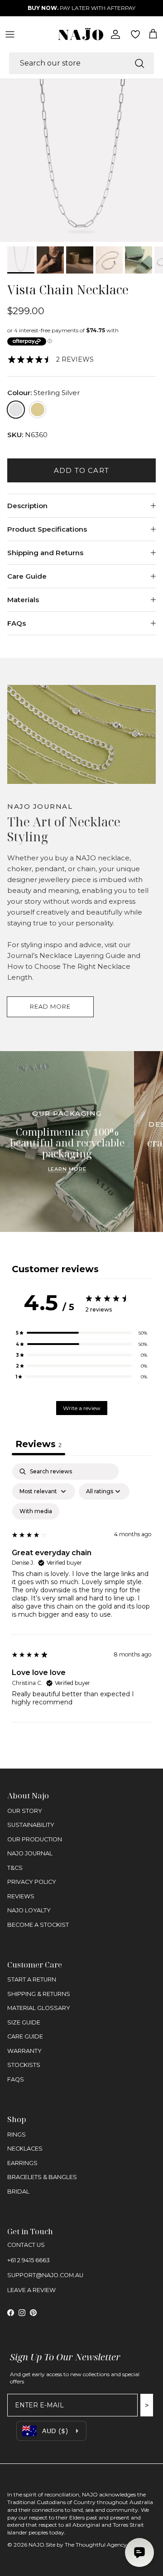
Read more (50, 1006)
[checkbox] (36, 1511)
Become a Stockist (38, 1925)
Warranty (24, 2051)
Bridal (18, 2191)
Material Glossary (39, 2008)
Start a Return (32, 1979)
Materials (23, 600)
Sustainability (31, 1825)
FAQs (17, 623)
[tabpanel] (81, 1593)
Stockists (24, 2065)
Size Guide (24, 2022)
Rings (17, 2135)
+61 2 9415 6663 (29, 2260)
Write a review (82, 1408)
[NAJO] (81, 34)
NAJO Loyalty (29, 1910)
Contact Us (26, 2245)
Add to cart (81, 470)
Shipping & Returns (39, 1994)
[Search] (139, 63)
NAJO (36, 2545)
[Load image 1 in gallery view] (81, 160)
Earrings (22, 2163)
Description (27, 506)
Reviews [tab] (38, 1444)
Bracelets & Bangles (42, 2177)
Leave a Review (31, 2290)
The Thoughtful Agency (96, 2545)
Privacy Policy (32, 1882)
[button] (81, 1333)
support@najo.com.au (45, 2275)
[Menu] (10, 34)
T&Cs (15, 1868)
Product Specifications (47, 529)
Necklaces (25, 2149)
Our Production (35, 1839)
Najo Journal (30, 1853)
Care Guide (27, 576)
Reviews (21, 1896)
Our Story (25, 1811)
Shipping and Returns (45, 553)
